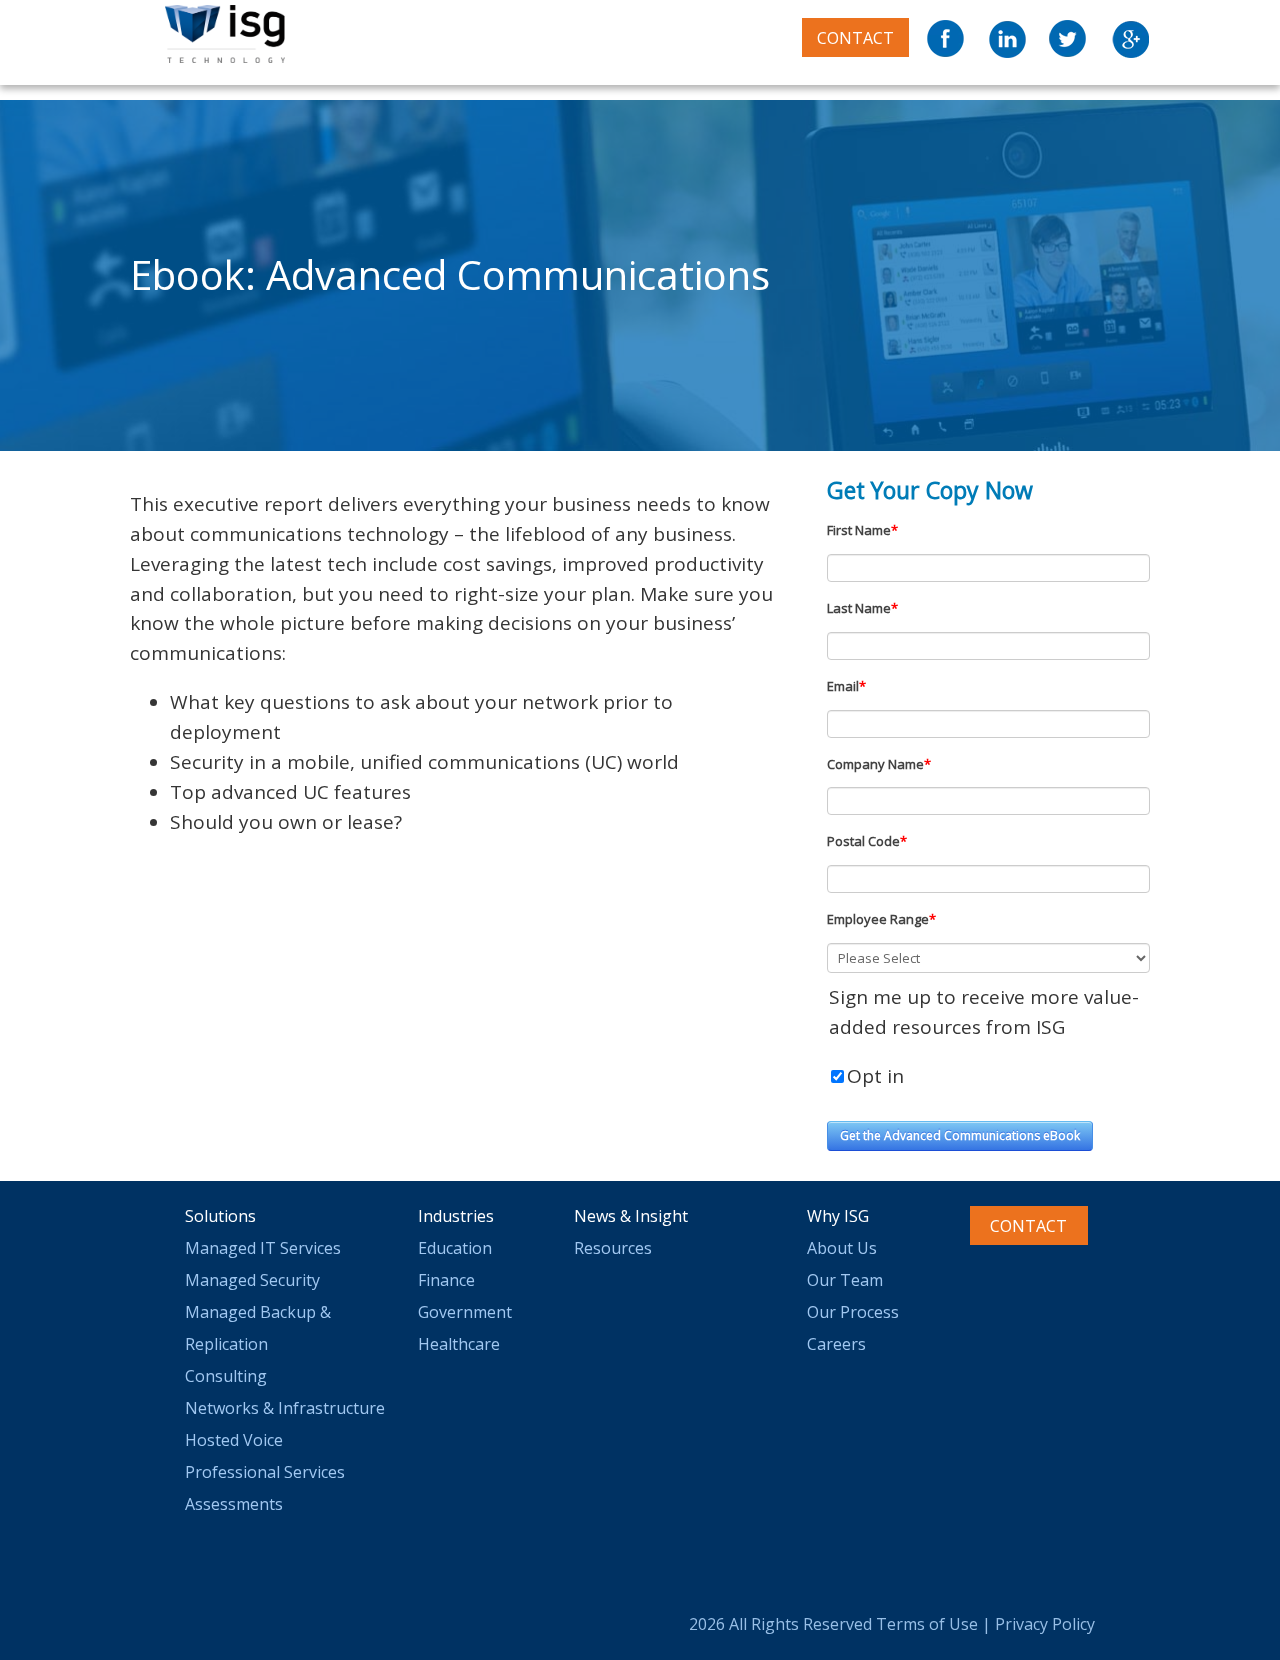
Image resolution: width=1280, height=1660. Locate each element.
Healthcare (459, 1344)
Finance (446, 1280)
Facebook (947, 39)
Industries (456, 1216)
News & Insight (631, 1216)
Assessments (234, 1504)
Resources (613, 1248)
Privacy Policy (1045, 1624)
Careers (836, 1344)
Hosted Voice (234, 1440)
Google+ (1130, 39)
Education (455, 1248)
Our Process (853, 1312)
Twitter (1069, 39)
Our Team (845, 1280)
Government (465, 1312)
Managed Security (252, 1280)
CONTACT (855, 38)
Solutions (220, 1216)
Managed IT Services (263, 1248)
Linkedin (1008, 39)
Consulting (226, 1376)
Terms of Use (927, 1624)
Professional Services (265, 1472)
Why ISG (838, 1216)
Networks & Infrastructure (285, 1408)
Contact (1028, 1226)
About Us (842, 1248)
